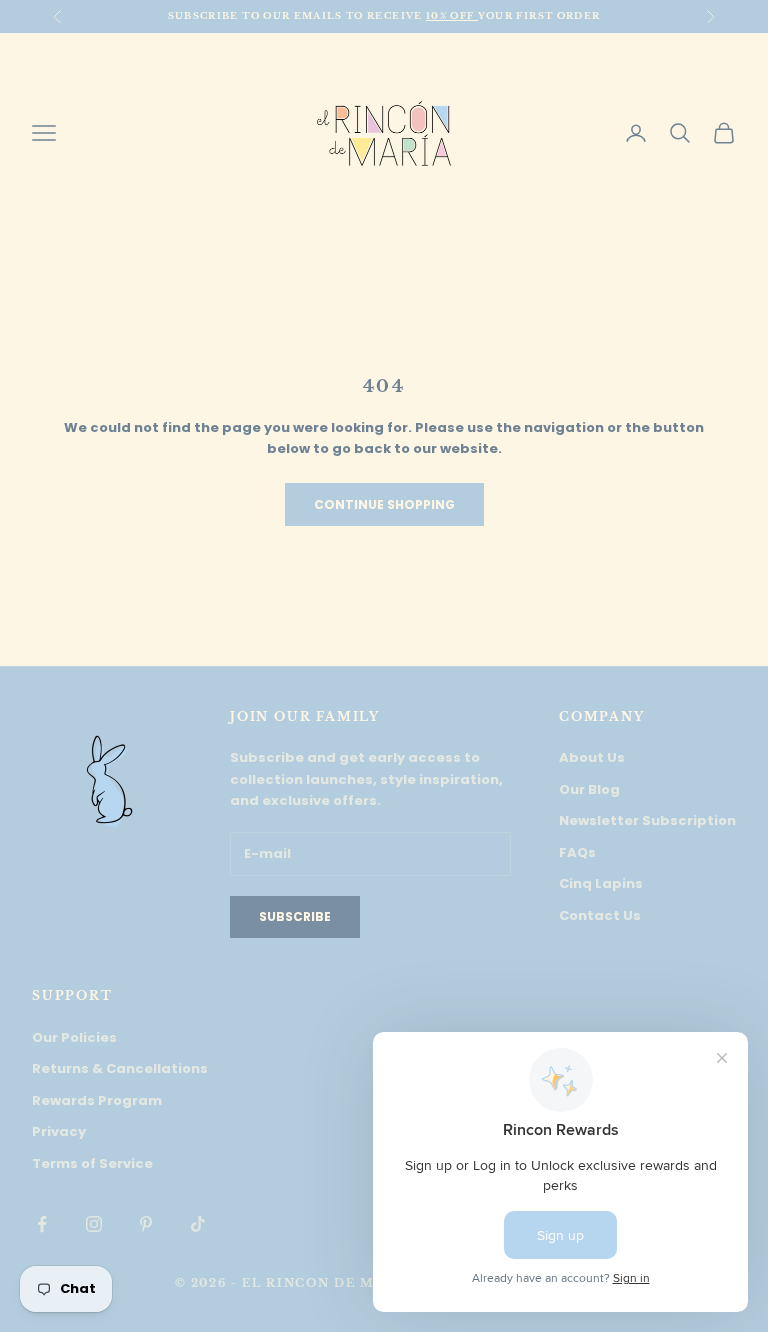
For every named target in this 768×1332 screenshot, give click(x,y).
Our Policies (74, 1037)
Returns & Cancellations (120, 1068)
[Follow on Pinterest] (146, 1224)
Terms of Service (92, 1163)
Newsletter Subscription (647, 820)
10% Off (452, 15)
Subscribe (295, 916)
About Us (592, 757)
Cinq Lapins (601, 883)
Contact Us (600, 915)
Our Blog (589, 789)
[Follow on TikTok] (198, 1224)
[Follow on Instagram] (94, 1224)
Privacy (59, 1131)
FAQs (577, 852)
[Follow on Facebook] (42, 1224)
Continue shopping (384, 504)
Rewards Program (97, 1100)
